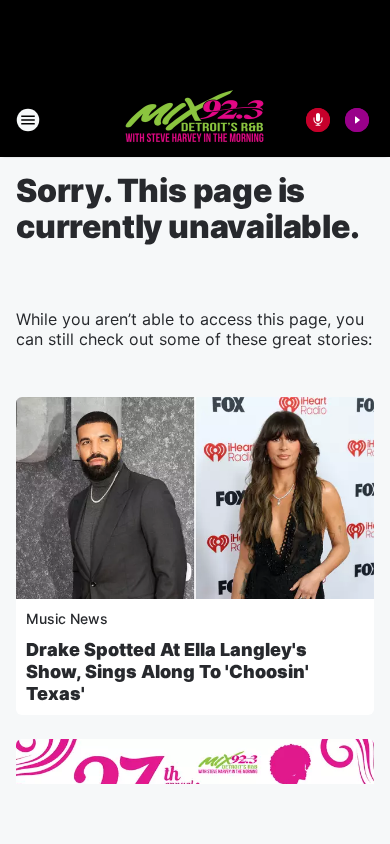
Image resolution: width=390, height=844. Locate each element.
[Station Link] (195, 120)
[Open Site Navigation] (28, 120)
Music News (67, 618)
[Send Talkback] (318, 120)
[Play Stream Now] (357, 120)
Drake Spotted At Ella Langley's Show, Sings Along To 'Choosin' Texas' (167, 671)
